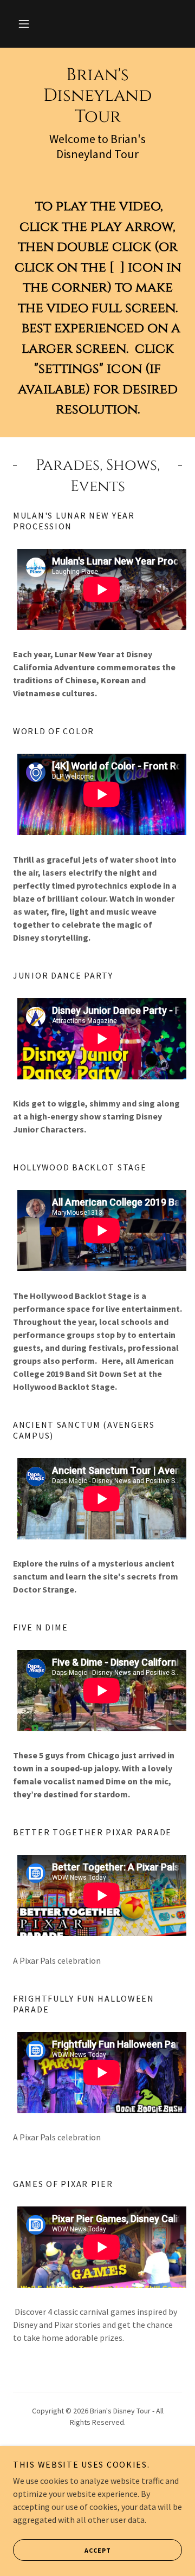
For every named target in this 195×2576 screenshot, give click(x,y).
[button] (24, 24)
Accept (98, 2550)
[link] (97, 96)
